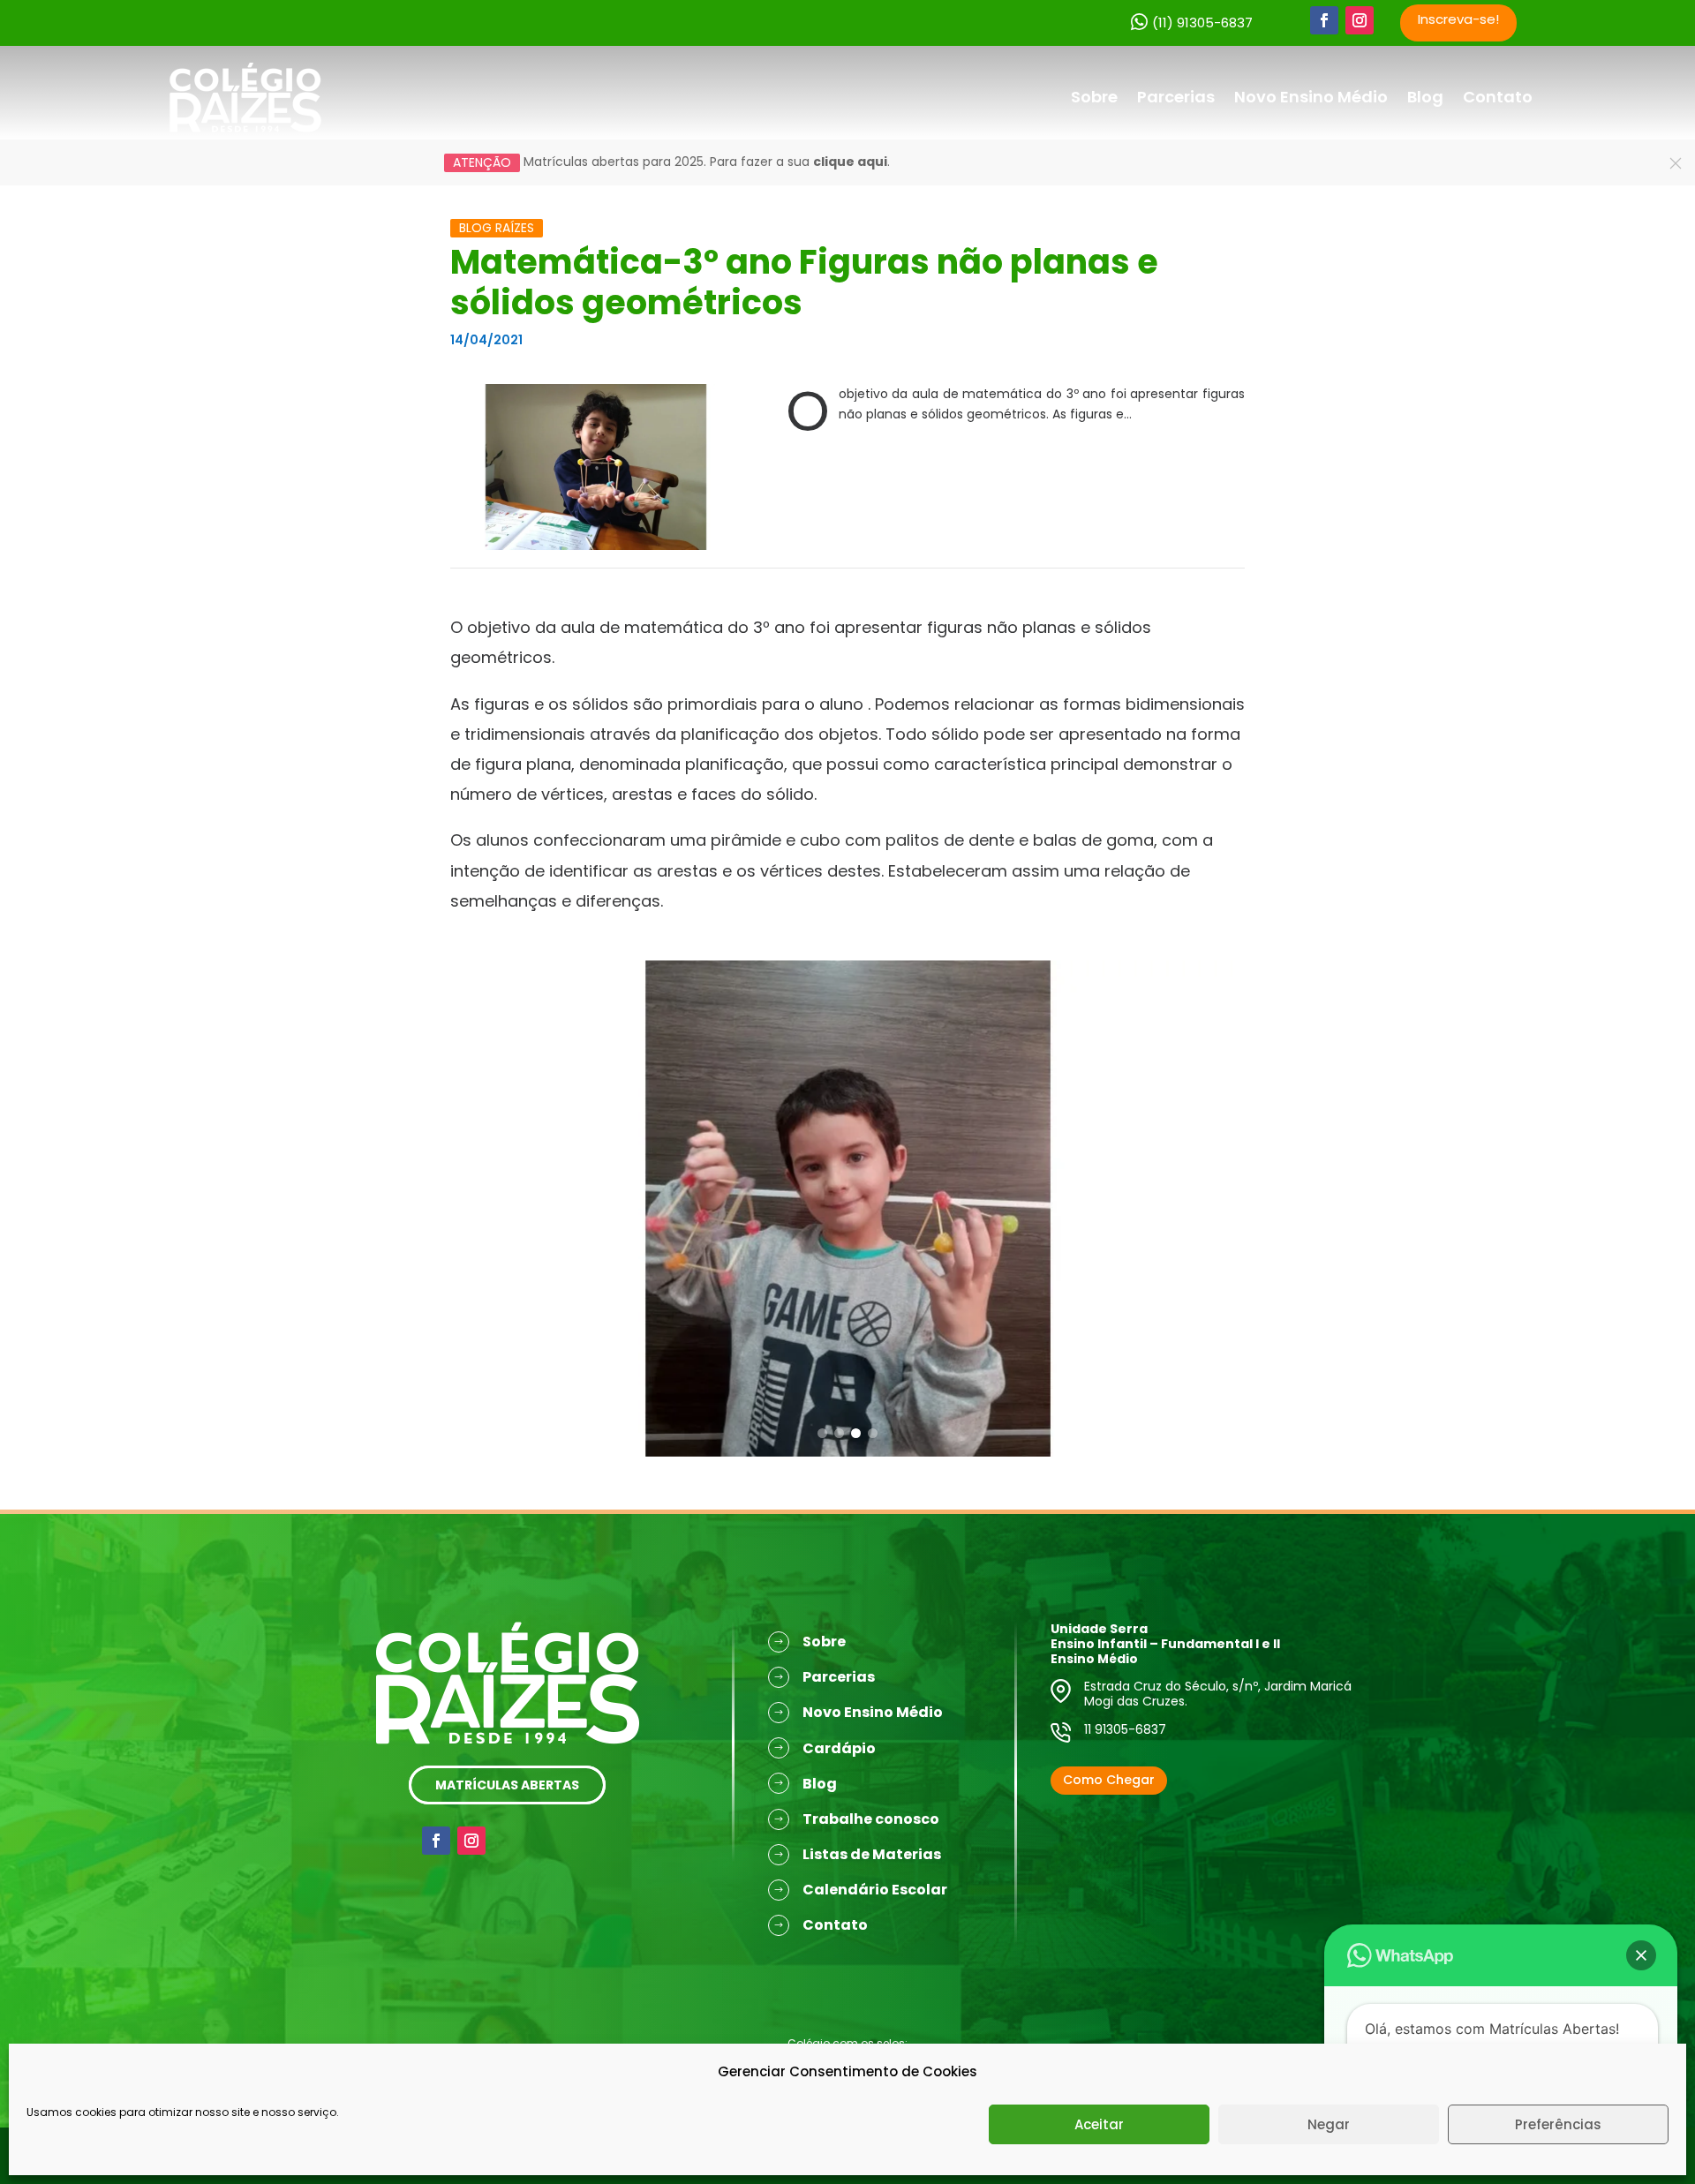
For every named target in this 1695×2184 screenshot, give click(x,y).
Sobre (1094, 97)
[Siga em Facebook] (1324, 20)
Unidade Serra (1099, 1629)
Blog (1425, 97)
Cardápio (839, 1748)
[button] (822, 1433)
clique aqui (850, 162)
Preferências (1558, 2124)
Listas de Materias (872, 1854)
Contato (1498, 97)
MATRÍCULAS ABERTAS (507, 1785)
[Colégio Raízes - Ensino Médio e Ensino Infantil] (245, 97)
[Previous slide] (472, 1186)
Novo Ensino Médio (1311, 97)
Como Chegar (1109, 1780)
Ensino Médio (1094, 1659)
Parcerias (1176, 97)
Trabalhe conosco (871, 1819)
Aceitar (1099, 2124)
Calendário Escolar (875, 1890)
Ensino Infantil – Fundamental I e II (1165, 1644)
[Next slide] (1223, 1186)
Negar (1329, 2124)
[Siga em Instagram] (1360, 20)
